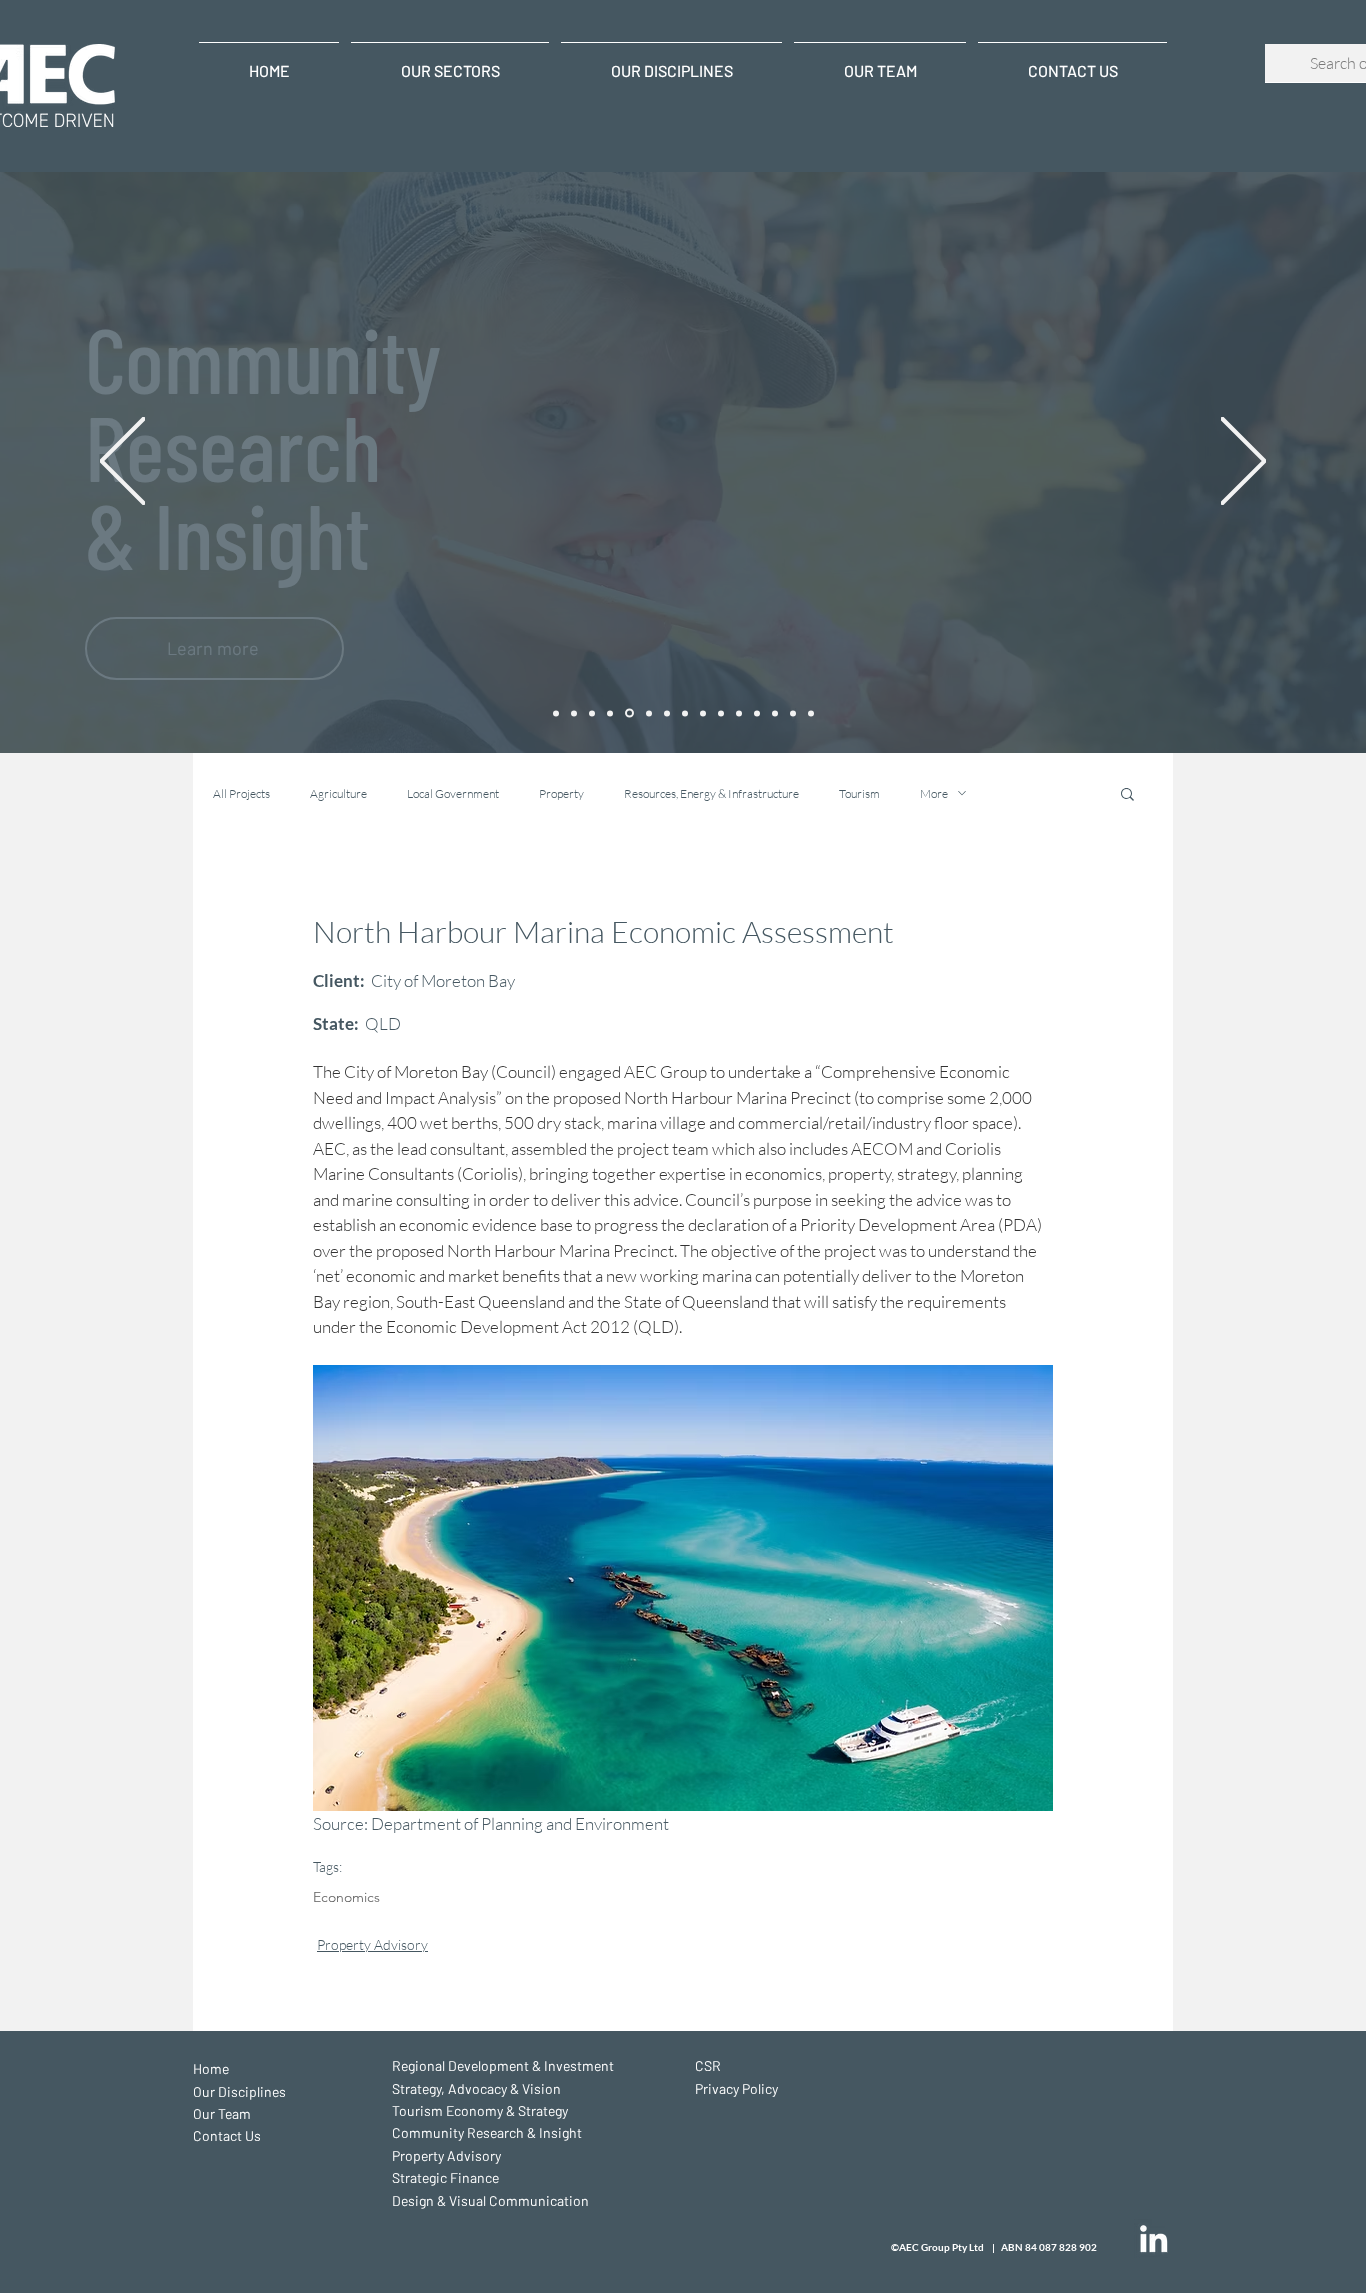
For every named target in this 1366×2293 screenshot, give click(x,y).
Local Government (453, 793)
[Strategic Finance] (667, 713)
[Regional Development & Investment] (574, 713)
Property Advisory (372, 1944)
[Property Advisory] (649, 713)
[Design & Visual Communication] (685, 713)
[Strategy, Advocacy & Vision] (721, 713)
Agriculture (338, 793)
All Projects (241, 793)
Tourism (859, 793)
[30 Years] (556, 713)
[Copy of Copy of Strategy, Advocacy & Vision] (592, 713)
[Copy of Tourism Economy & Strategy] (739, 713)
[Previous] (122, 462)
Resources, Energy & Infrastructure (711, 793)
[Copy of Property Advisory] (775, 713)
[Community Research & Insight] (629, 713)
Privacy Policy (736, 2088)
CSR (708, 2065)
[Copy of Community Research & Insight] (757, 713)
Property (561, 793)
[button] (1127, 793)
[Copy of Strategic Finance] (793, 713)
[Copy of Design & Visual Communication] (811, 713)
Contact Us (227, 2135)
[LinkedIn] (1153, 2238)
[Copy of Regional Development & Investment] (703, 713)
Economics (346, 1897)
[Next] (1243, 462)
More (934, 793)
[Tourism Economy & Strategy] (610, 713)
